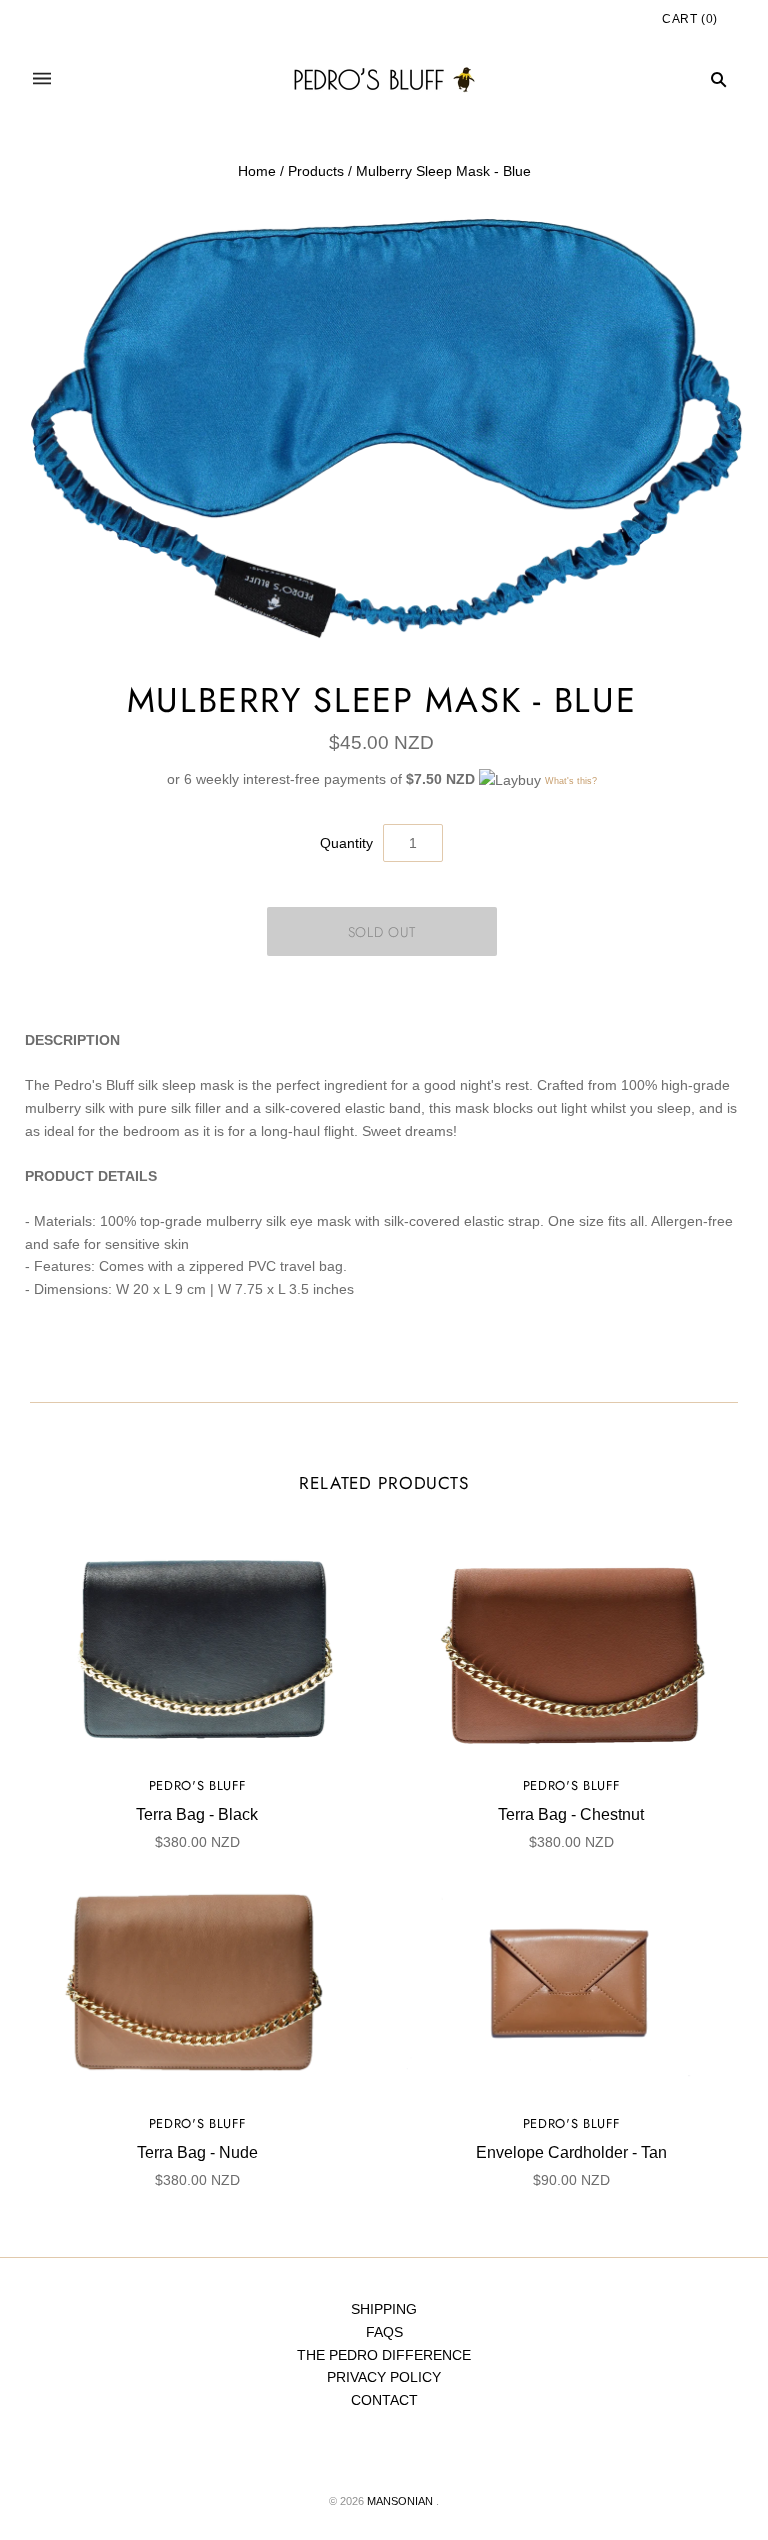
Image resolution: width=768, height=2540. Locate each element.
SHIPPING (384, 2309)
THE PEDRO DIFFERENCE (384, 2355)
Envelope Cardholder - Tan (571, 2152)
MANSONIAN (400, 2501)
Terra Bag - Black (197, 1814)
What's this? (571, 781)
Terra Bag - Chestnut (571, 1814)
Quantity (346, 843)
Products (316, 171)
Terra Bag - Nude (197, 2152)
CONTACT (384, 2400)
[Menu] (42, 79)
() (690, 19)
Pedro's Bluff (571, 2123)
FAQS (384, 2332)
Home (257, 171)
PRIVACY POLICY (384, 2377)
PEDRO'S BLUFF (197, 1785)
